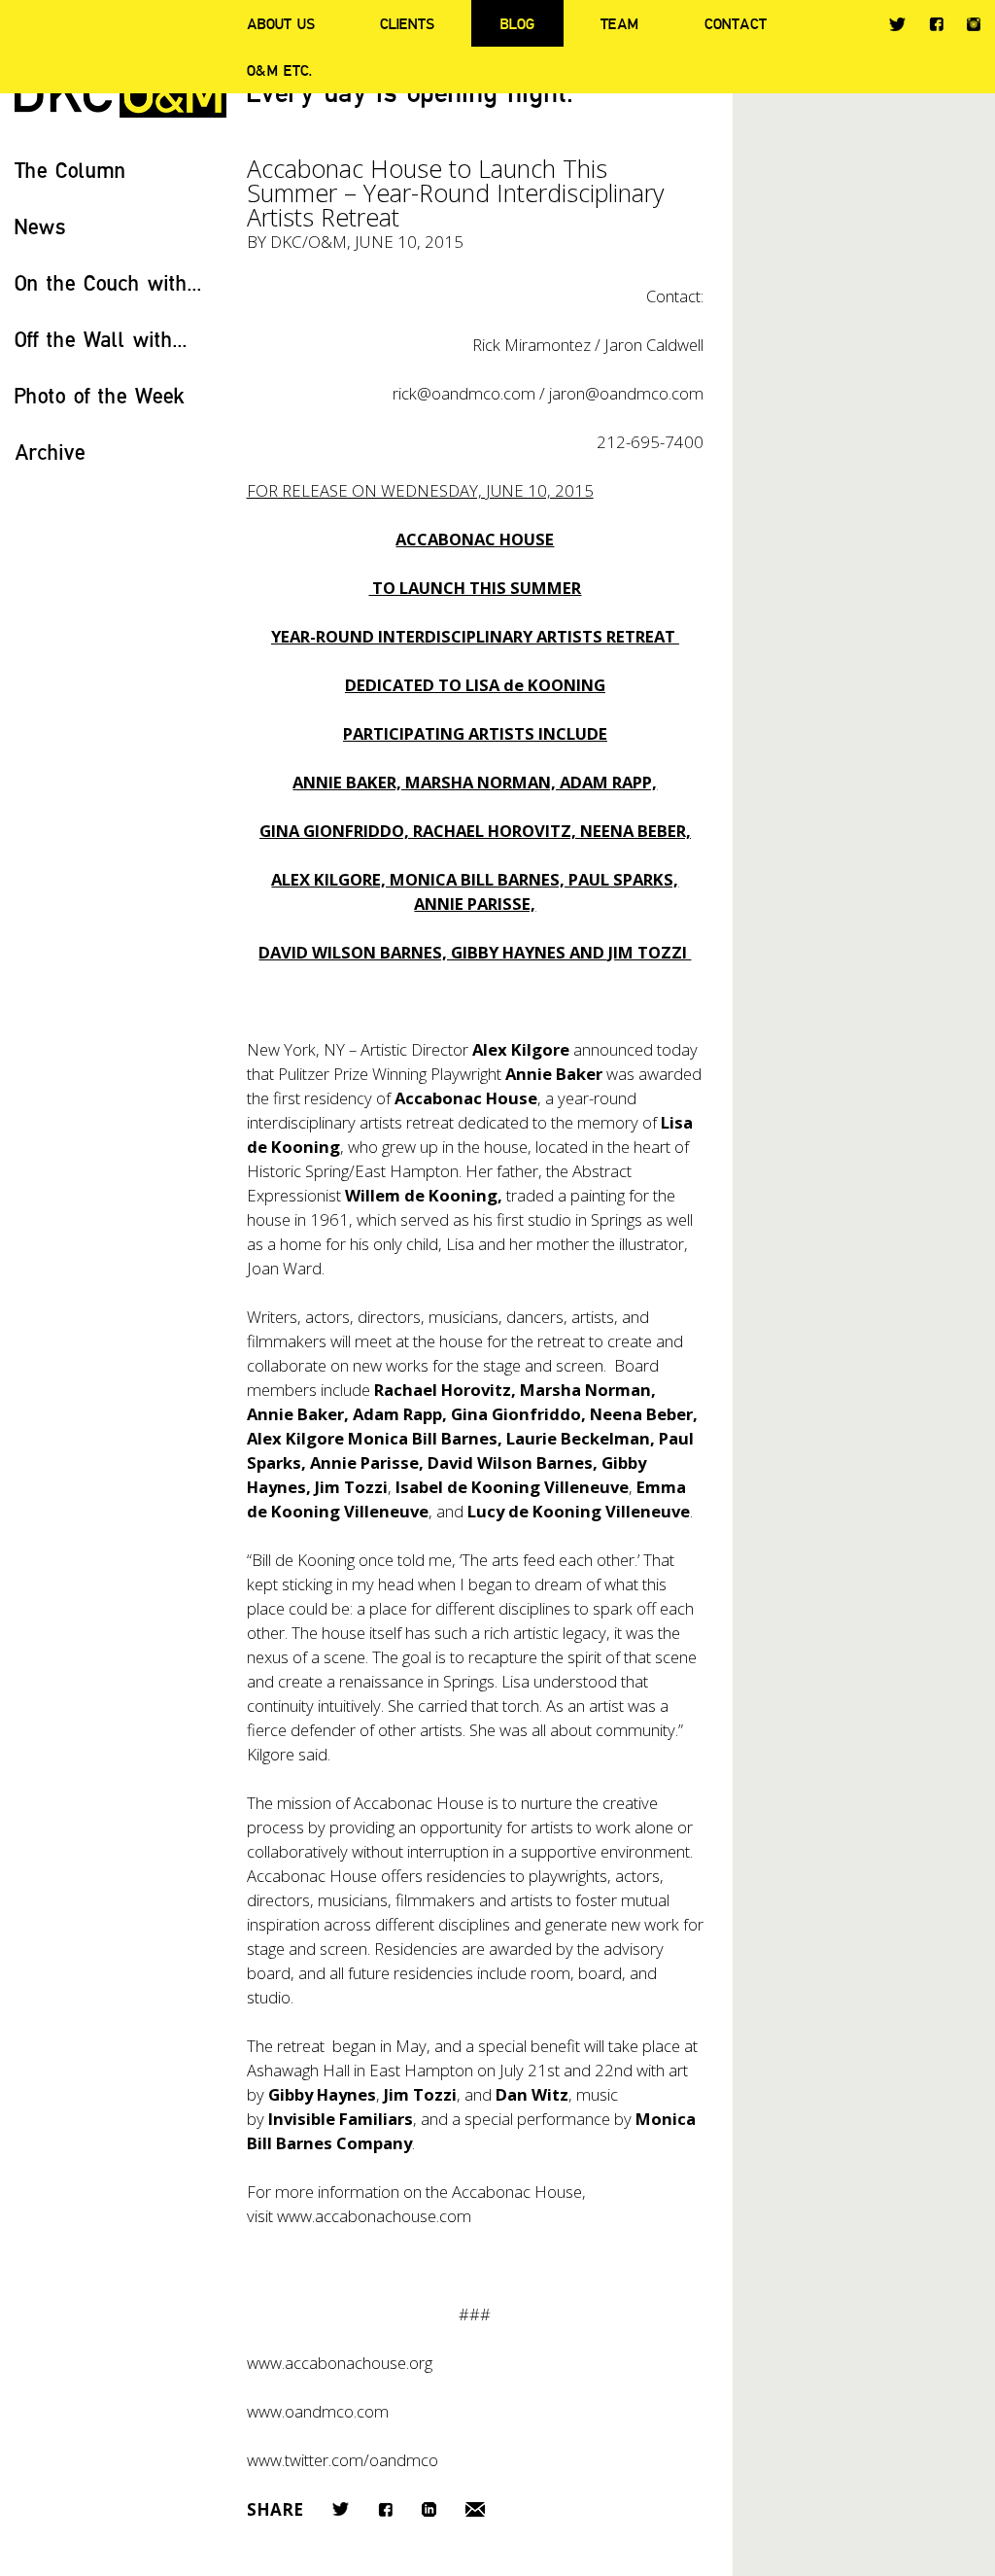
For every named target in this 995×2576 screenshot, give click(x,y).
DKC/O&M (309, 242)
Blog (517, 23)
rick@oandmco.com (464, 393)
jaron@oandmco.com (626, 393)
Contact (736, 23)
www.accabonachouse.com (374, 2216)
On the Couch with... (108, 282)
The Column (70, 170)
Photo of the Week (100, 395)
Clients (407, 23)
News (40, 226)
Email (475, 2509)
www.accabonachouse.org (340, 2363)
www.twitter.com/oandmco (343, 2460)
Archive (50, 452)
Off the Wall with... (101, 339)
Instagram (974, 24)
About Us (281, 23)
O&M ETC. (280, 70)
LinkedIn (429, 2509)
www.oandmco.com (318, 2411)
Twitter (897, 24)
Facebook (936, 24)
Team (619, 23)
